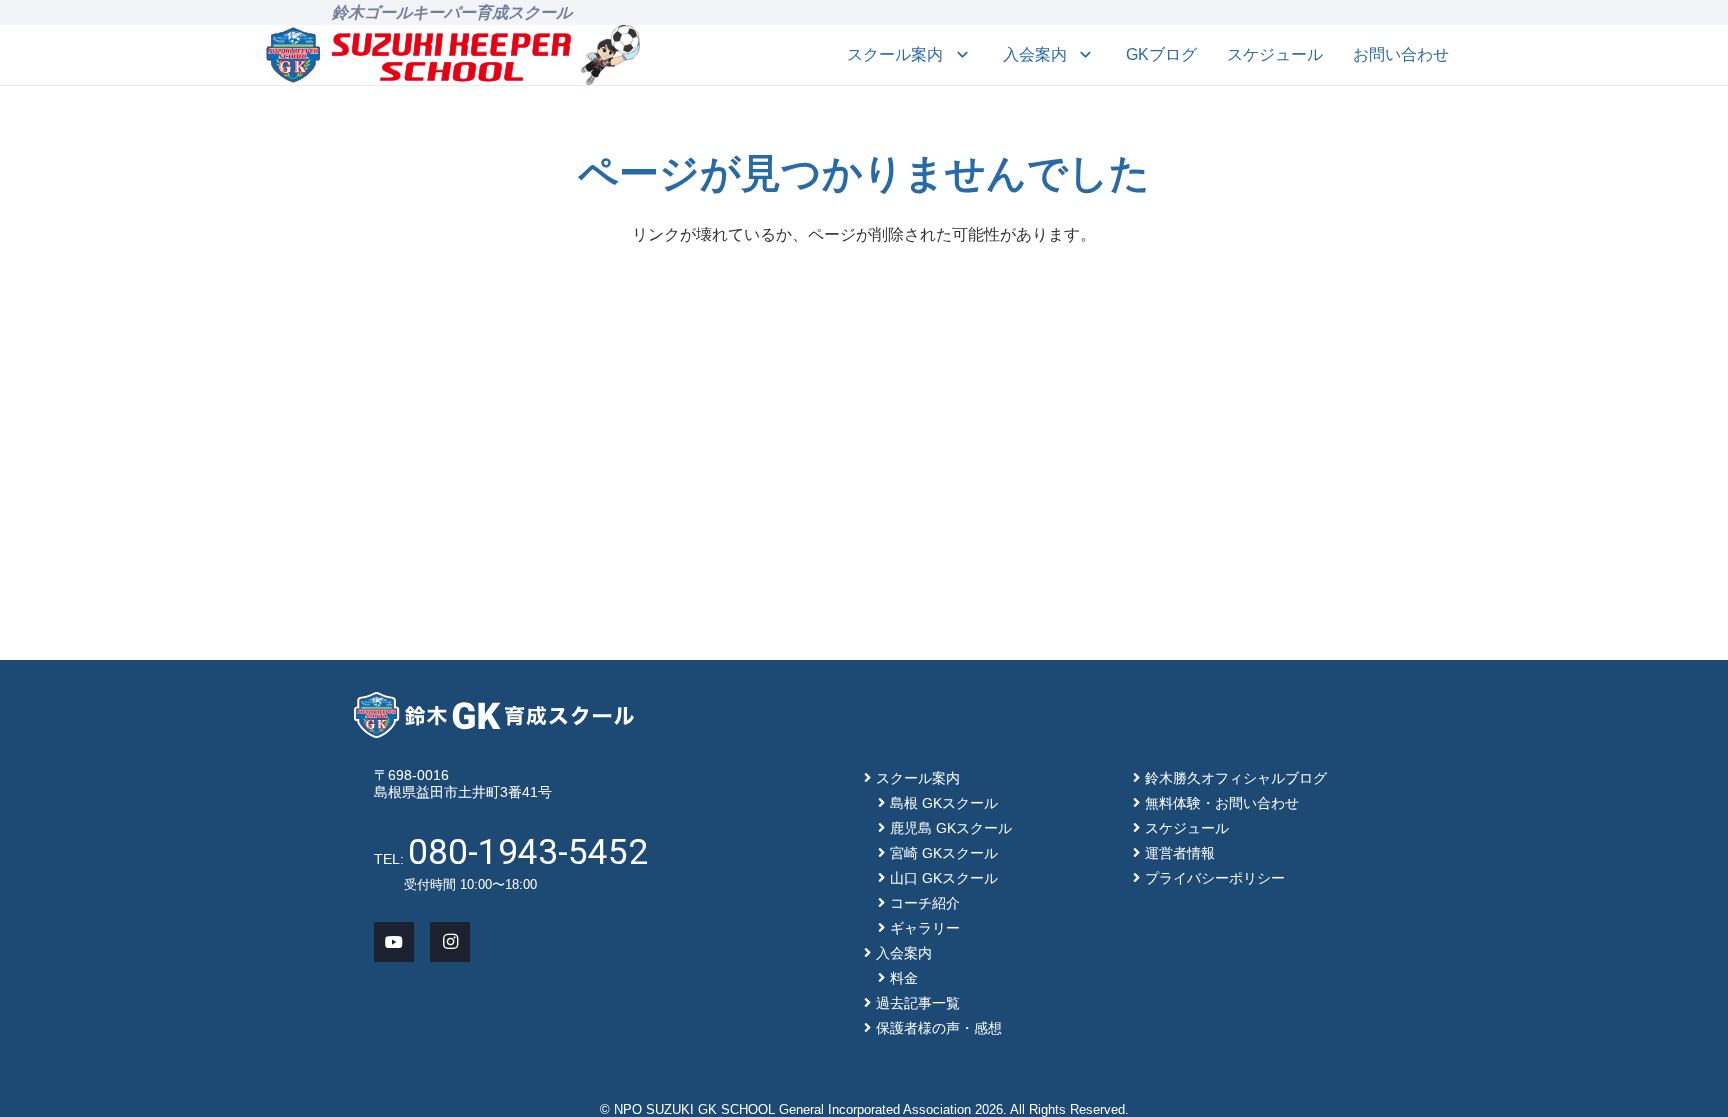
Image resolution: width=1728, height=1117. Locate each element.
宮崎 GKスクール (944, 853)
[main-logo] (418, 55)
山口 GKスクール (944, 878)
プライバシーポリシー (1215, 878)
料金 (904, 978)
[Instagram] (450, 942)
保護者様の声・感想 (939, 1028)
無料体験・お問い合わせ (1222, 803)
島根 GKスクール (944, 803)
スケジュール (1187, 828)
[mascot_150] (610, 55)
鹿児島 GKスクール (951, 828)
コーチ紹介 (925, 903)
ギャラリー (925, 928)
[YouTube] (394, 942)
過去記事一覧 (918, 1003)
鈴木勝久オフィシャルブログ (1236, 778)
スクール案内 (918, 778)
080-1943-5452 (528, 852)
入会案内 (904, 953)
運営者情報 (1180, 853)
